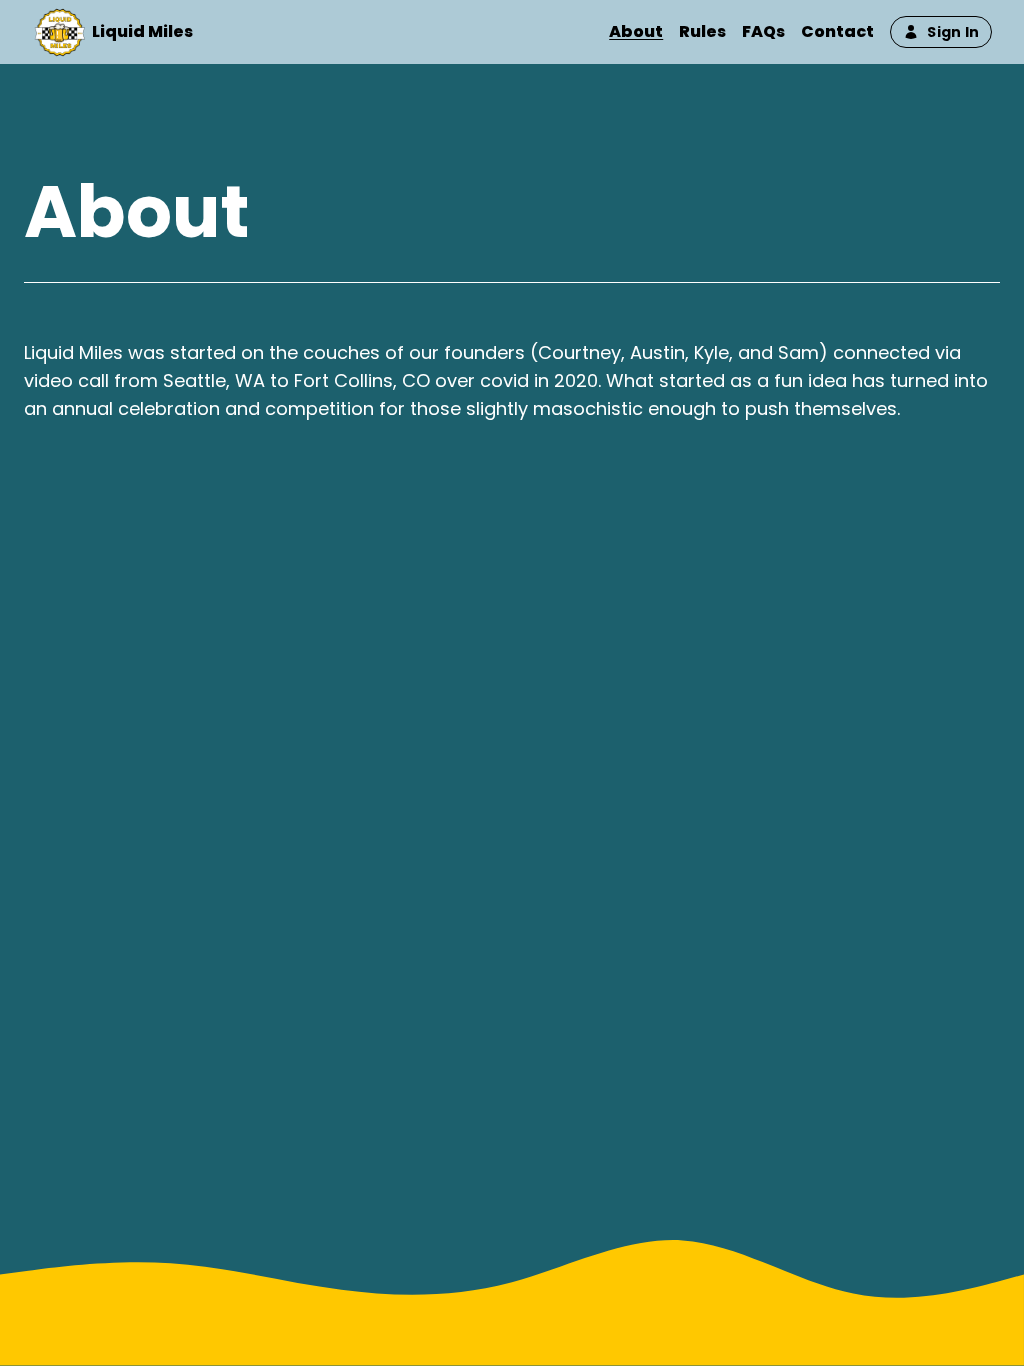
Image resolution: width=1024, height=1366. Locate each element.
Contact (837, 31)
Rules (702, 31)
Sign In (953, 32)
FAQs (763, 31)
